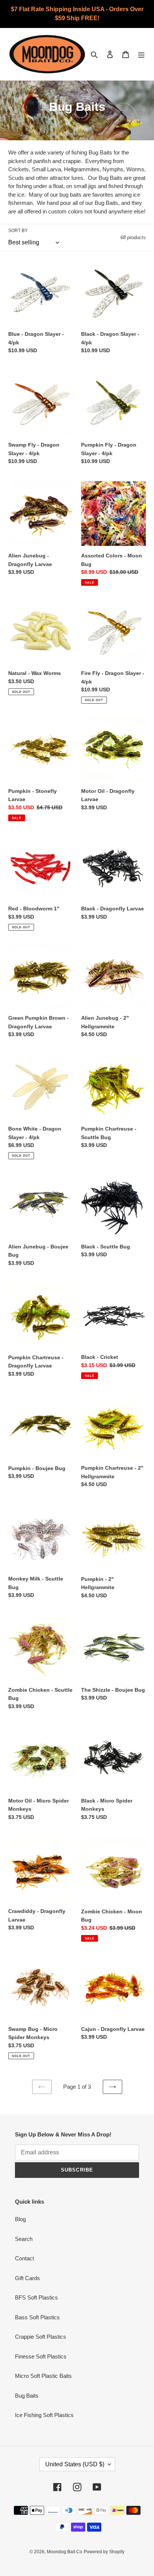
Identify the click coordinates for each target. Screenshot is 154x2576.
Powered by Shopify (104, 2552)
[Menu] (141, 54)
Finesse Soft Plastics (41, 2356)
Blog (20, 2219)
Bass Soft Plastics (37, 2317)
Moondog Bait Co (64, 2552)
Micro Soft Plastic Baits (43, 2376)
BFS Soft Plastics (36, 2297)
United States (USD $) (75, 2464)
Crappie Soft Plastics (41, 2337)
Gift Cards (27, 2278)
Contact (24, 2258)
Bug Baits (27, 2396)
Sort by (18, 231)
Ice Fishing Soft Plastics (44, 2415)
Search (24, 2239)
